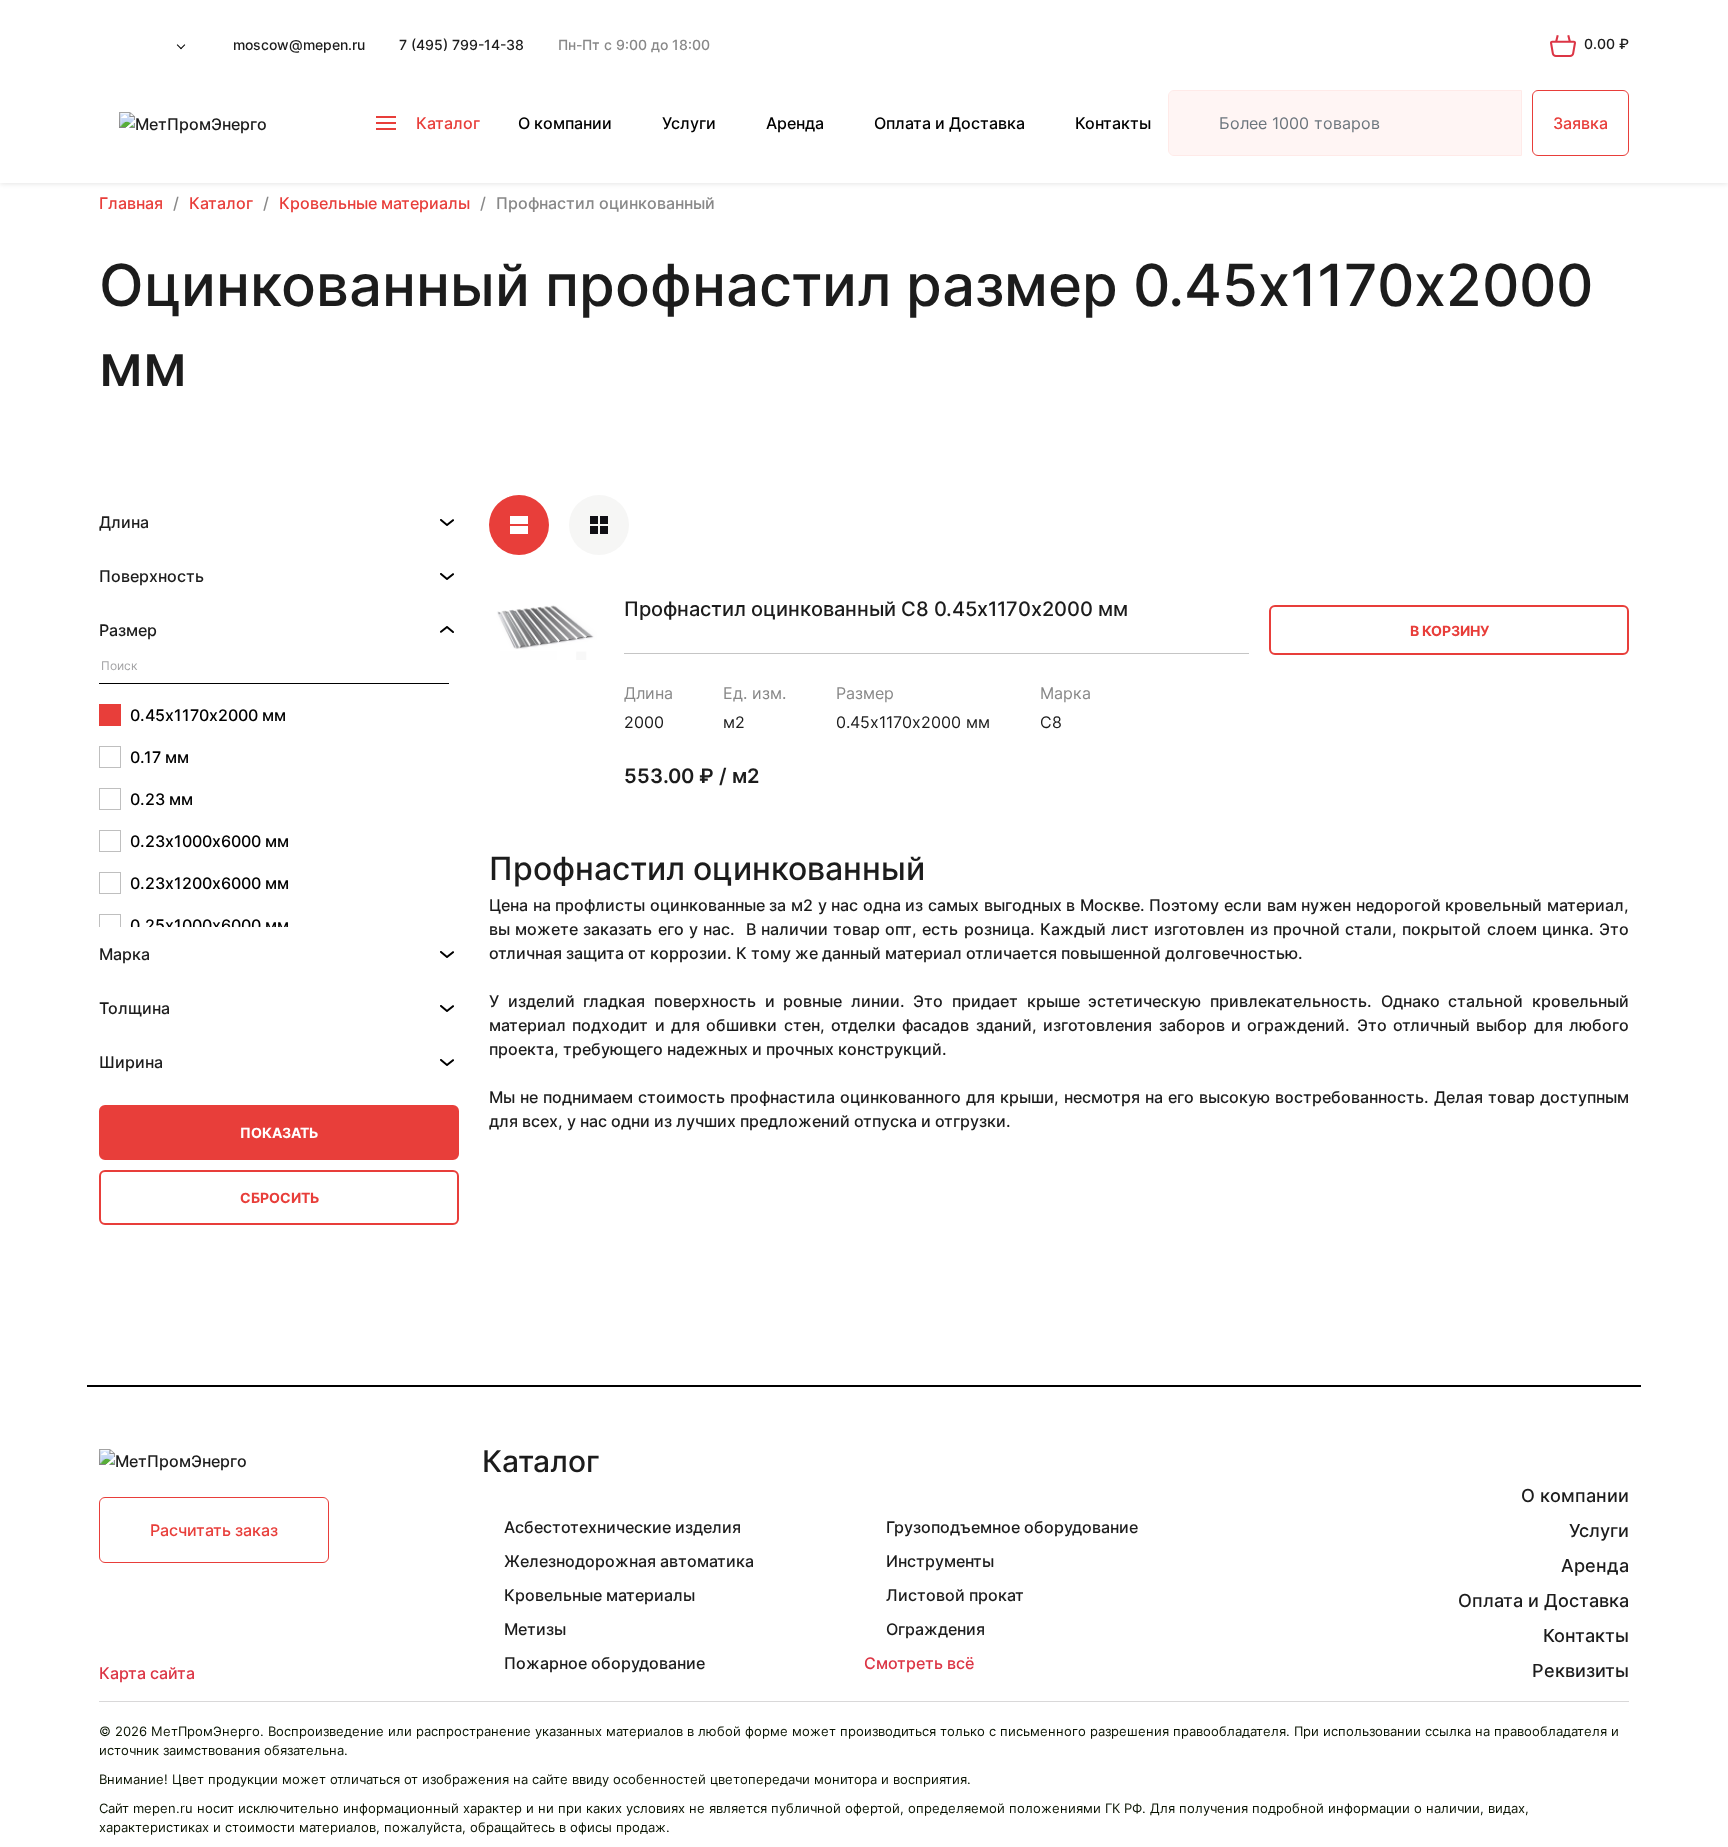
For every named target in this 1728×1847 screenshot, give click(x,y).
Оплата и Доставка (949, 123)
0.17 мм (159, 757)
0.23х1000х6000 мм (209, 841)
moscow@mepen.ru (299, 44)
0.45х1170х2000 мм (208, 715)
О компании (565, 123)
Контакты (1113, 123)
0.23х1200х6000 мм (209, 883)
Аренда (795, 123)
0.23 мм (161, 799)
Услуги (689, 123)
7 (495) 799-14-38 (461, 44)
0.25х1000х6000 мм (209, 925)
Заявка (1580, 123)
